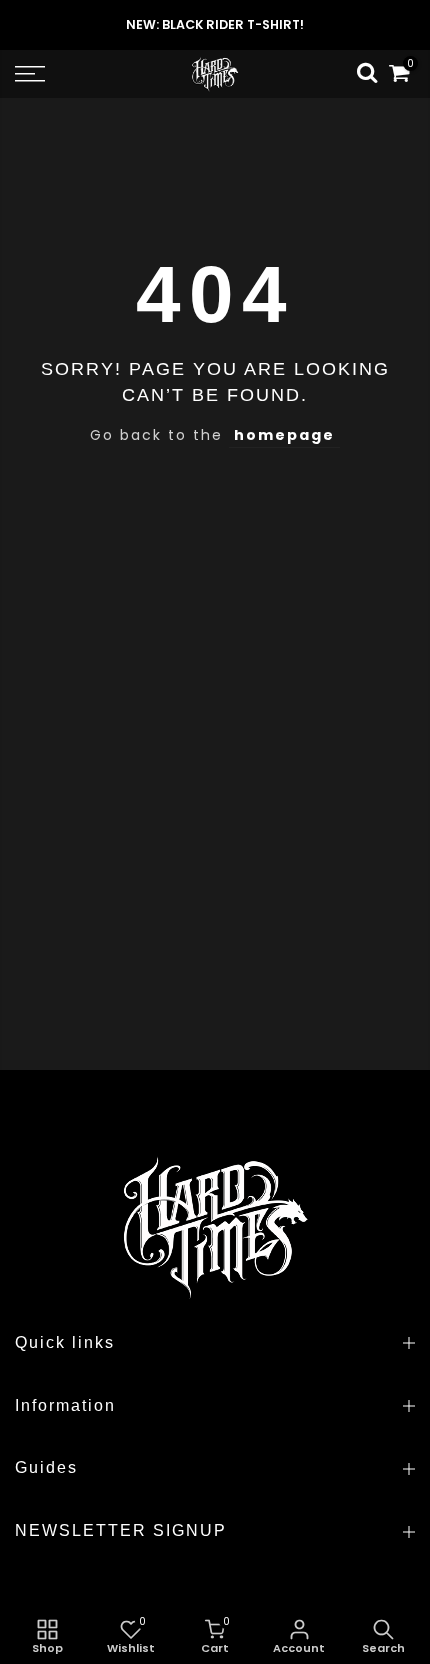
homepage (284, 435)
